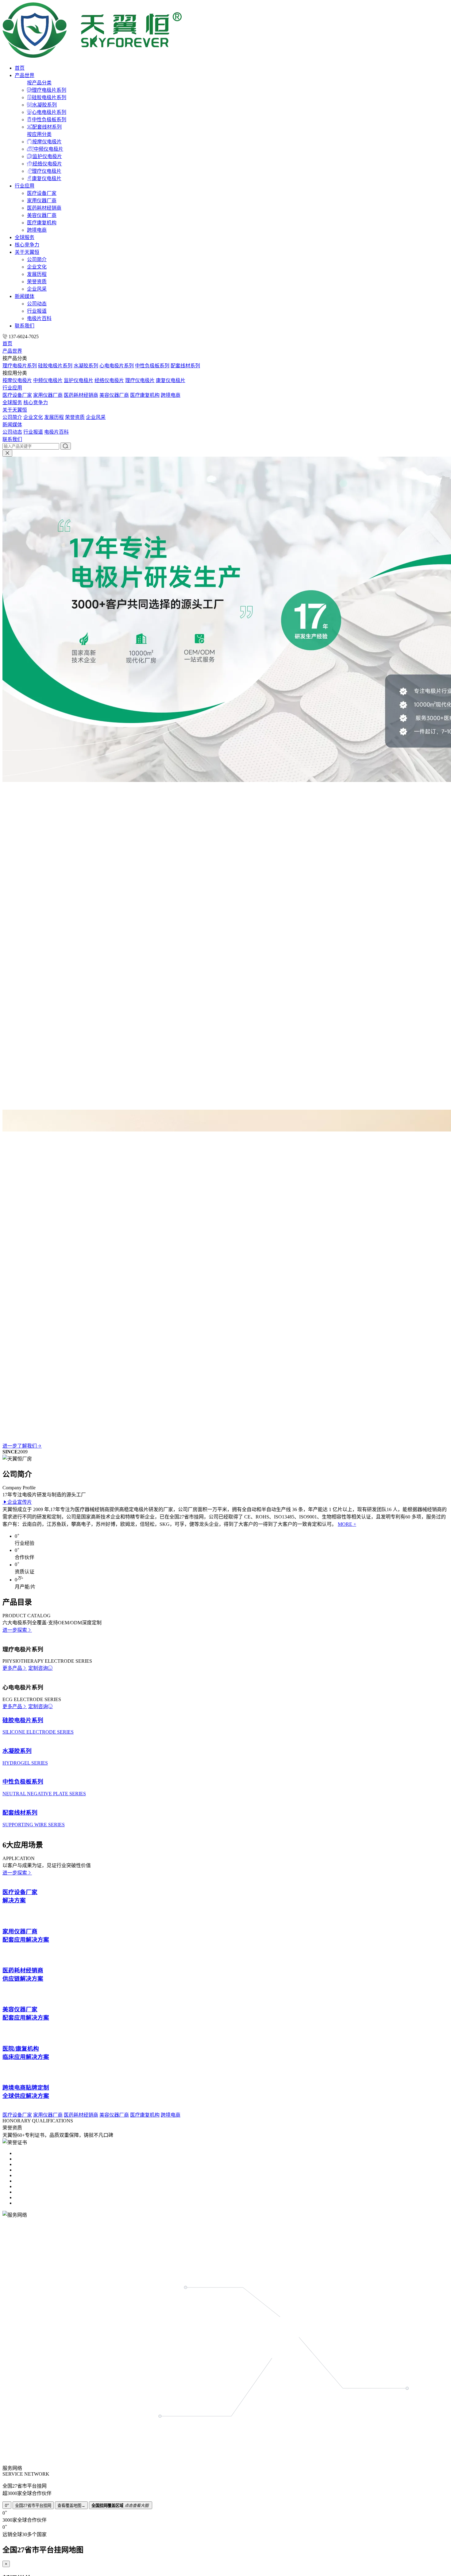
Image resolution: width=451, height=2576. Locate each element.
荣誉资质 (37, 282)
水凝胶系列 (44, 105)
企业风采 (37, 289)
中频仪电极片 (48, 149)
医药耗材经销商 (44, 208)
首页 (20, 68)
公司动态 (37, 304)
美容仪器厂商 (42, 215)
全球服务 (25, 237)
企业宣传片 (20, 1823)
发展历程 (37, 274)
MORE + (347, 1845)
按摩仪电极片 (47, 142)
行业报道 (37, 311)
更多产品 (12, 2144)
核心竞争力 (27, 245)
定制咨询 (38, 2144)
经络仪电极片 (47, 164)
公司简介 (37, 259)
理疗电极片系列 (49, 90)
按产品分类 (39, 83)
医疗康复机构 (42, 223)
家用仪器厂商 (42, 201)
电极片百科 (39, 318)
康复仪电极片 (47, 178)
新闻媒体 (25, 296)
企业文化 (37, 267)
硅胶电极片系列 (49, 97)
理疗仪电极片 (47, 171)
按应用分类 (39, 134)
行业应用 (25, 186)
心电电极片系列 (49, 112)
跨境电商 (37, 230)
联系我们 (25, 326)
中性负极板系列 (49, 120)
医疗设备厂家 (42, 193)
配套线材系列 (47, 127)
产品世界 (25, 75)
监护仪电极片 (47, 156)
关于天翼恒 (27, 252)
